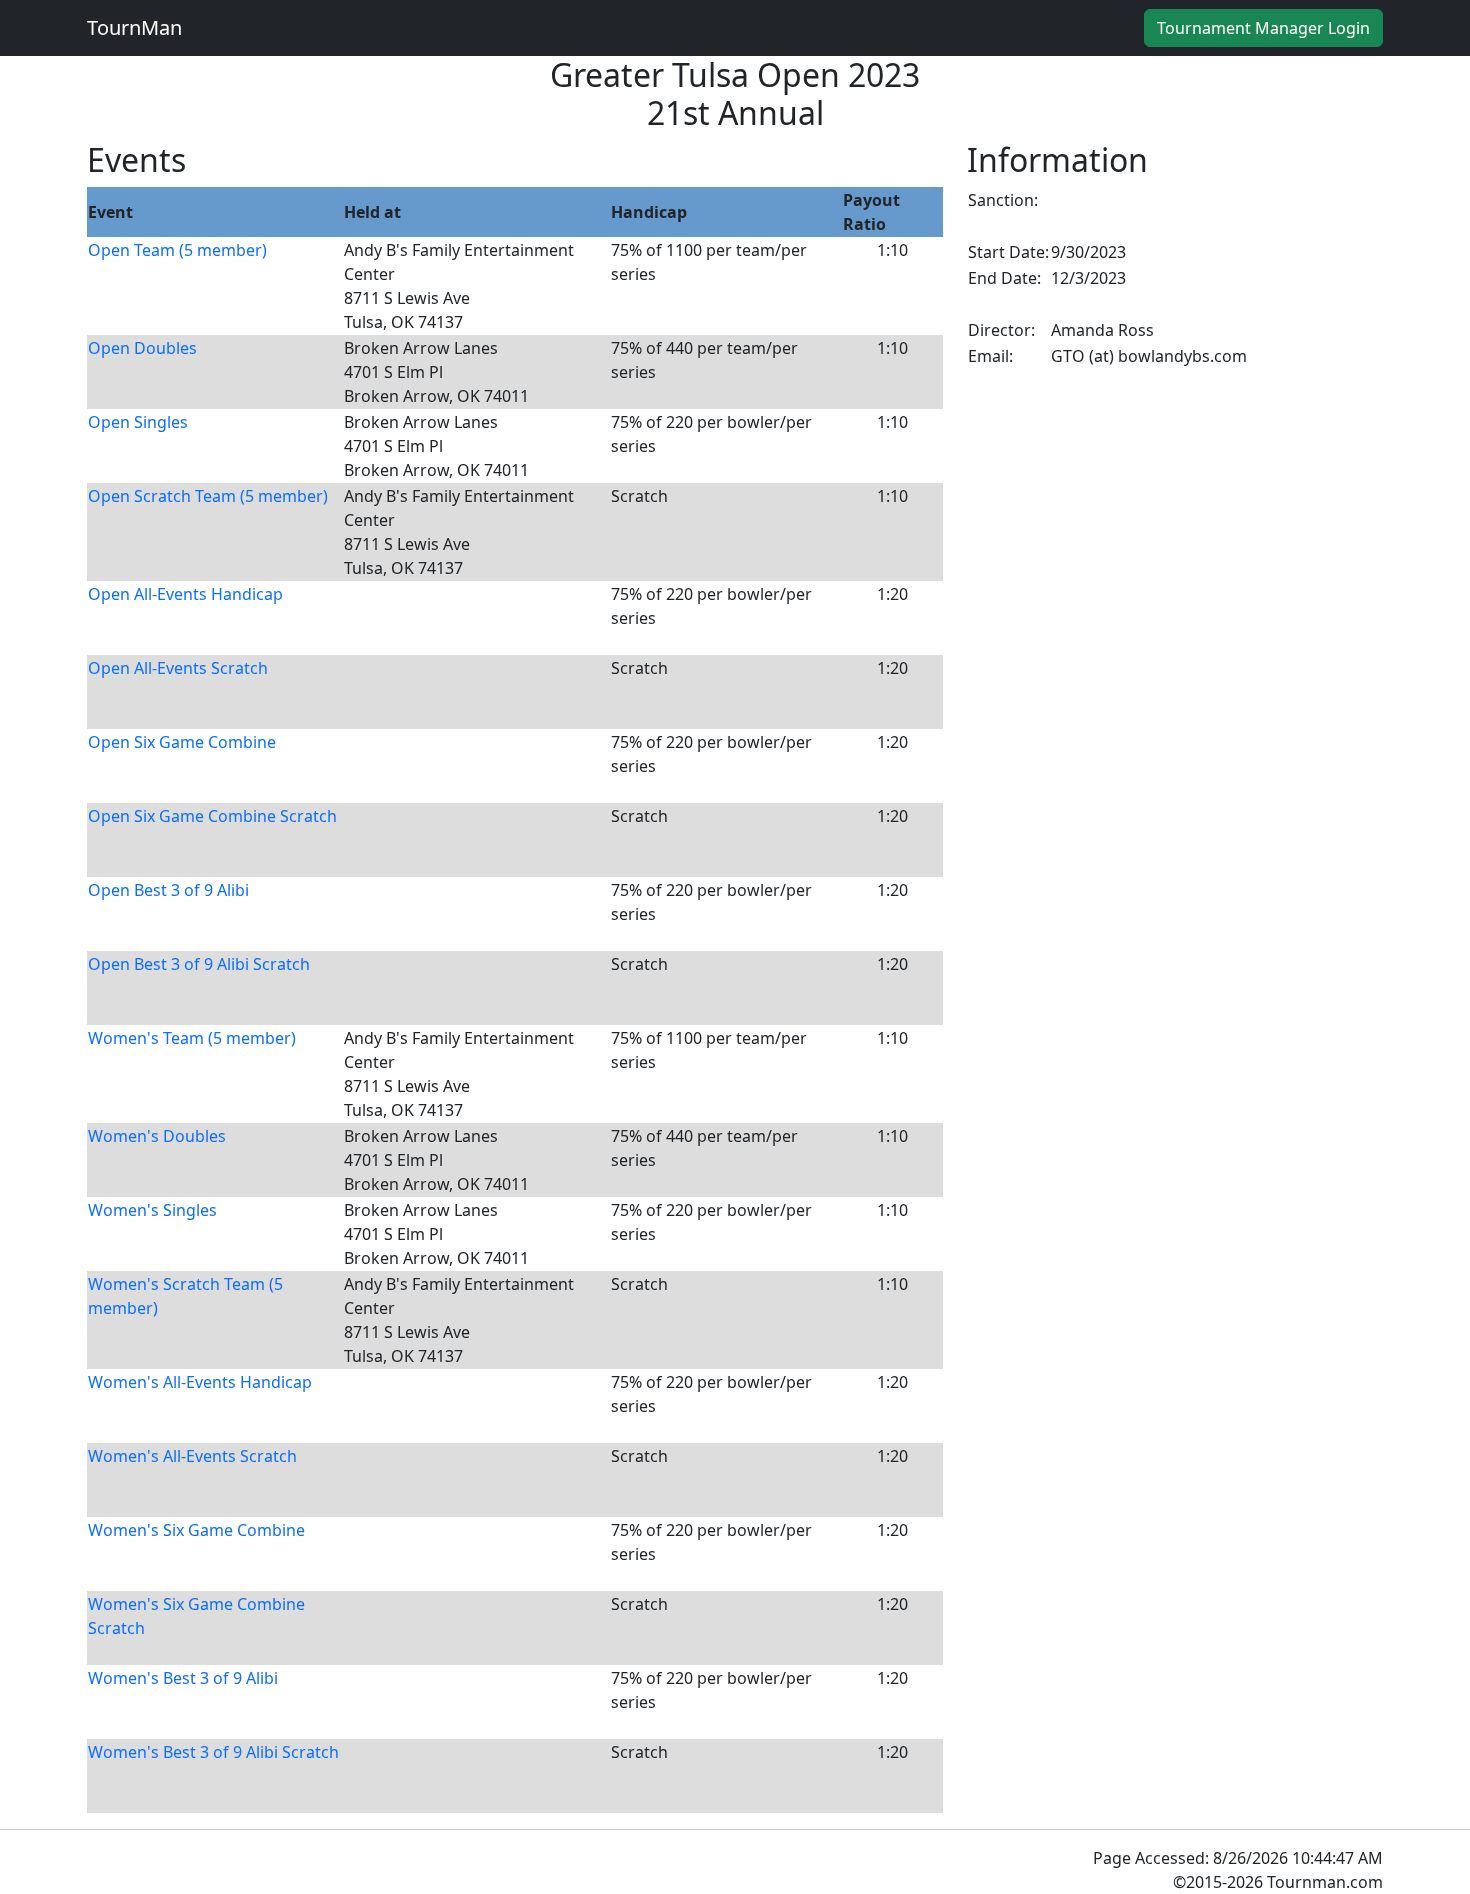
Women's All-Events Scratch (192, 1456)
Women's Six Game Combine (196, 1530)
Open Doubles (142, 348)
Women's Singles (152, 1210)
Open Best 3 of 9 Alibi (168, 890)
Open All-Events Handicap (185, 594)
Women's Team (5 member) (192, 1038)
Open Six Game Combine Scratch (212, 816)
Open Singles (138, 422)
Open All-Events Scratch (178, 668)
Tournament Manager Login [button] (1263, 28)
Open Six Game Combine (182, 742)
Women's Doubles (157, 1136)
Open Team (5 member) (177, 250)
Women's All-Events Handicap (200, 1382)
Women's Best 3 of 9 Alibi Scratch (213, 1752)
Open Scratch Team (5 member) (208, 496)
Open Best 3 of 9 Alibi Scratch (199, 964)
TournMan (134, 27)
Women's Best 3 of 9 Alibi (183, 1678)
